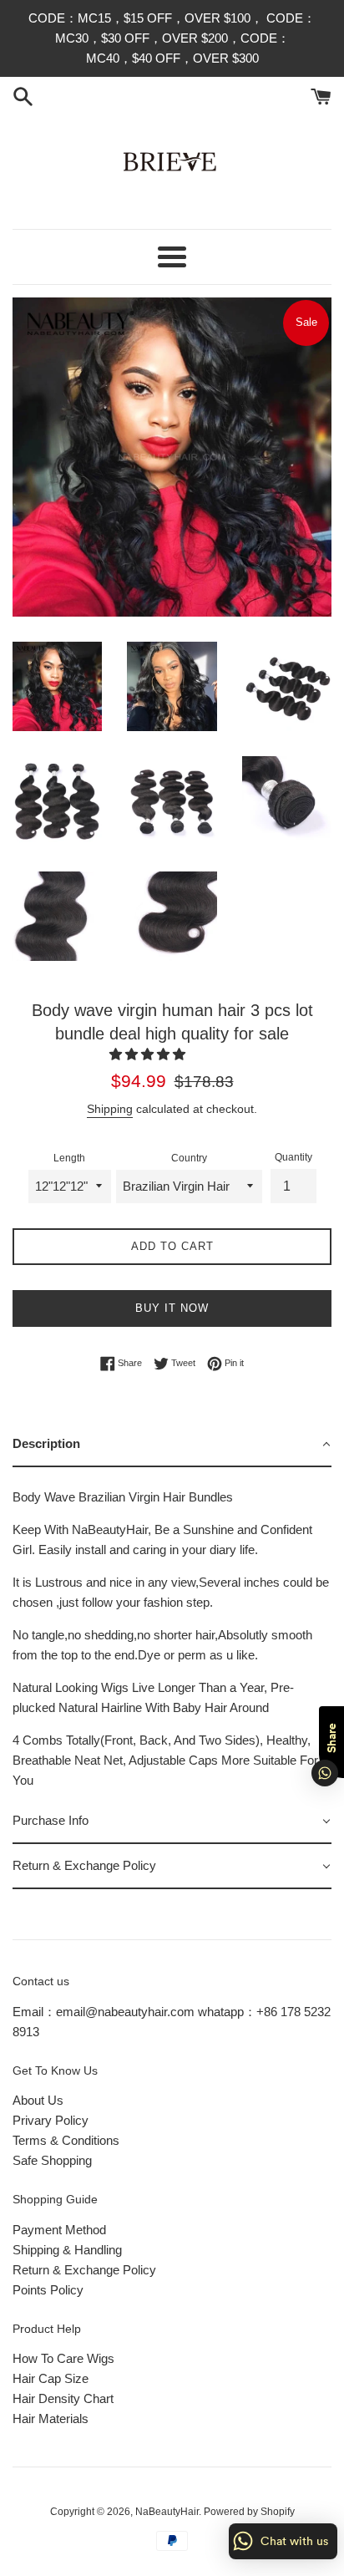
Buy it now (172, 1308)
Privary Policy (51, 2120)
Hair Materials (51, 2418)
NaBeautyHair (167, 2512)
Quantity (293, 1157)
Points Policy (48, 2290)
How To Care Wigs (63, 2358)
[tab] (172, 1445)
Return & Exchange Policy (84, 2270)
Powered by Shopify (249, 2512)
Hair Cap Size (51, 2378)
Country (189, 1158)
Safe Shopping (52, 2160)
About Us (38, 2100)
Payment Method (59, 2230)
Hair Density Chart (63, 2398)
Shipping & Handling (67, 2250)
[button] (149, 1054)
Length (69, 1158)
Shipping (110, 1109)
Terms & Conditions (66, 2140)
